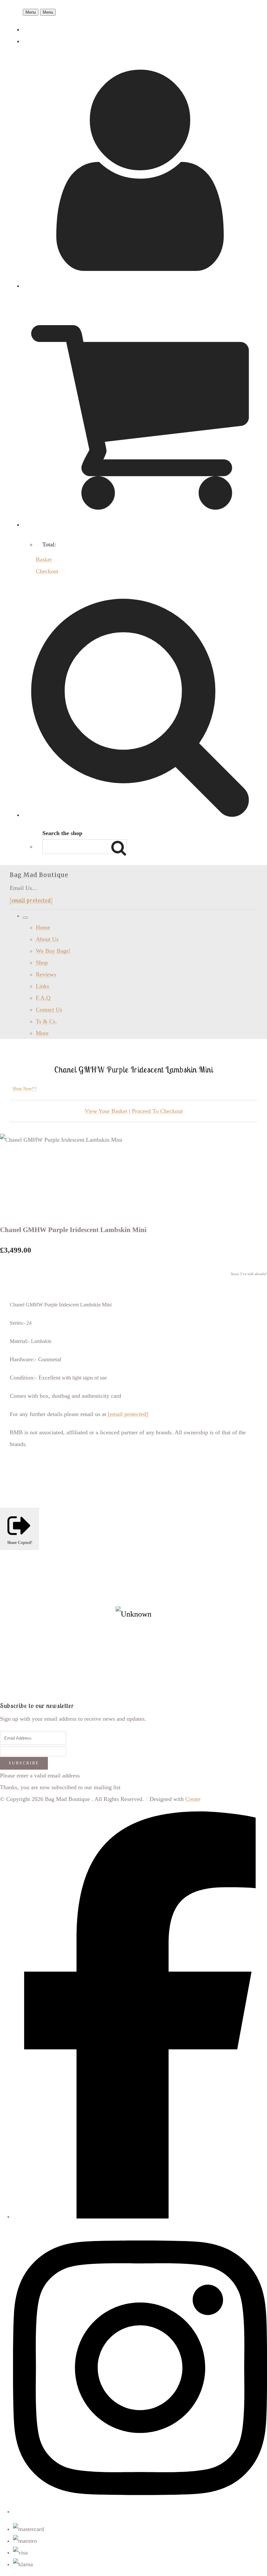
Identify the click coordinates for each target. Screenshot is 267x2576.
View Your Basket (106, 1111)
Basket (44, 559)
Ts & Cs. (46, 1021)
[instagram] (140, 2511)
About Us (47, 939)
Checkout (47, 571)
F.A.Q (43, 998)
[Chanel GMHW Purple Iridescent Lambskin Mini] (12, 1162)
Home (43, 927)
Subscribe (24, 1763)
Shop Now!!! (25, 1089)
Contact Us (49, 1010)
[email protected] (31, 900)
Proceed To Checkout (157, 1111)
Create (193, 1799)
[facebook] (140, 2217)
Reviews (46, 974)
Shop (42, 963)
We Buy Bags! (53, 951)
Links (42, 986)
